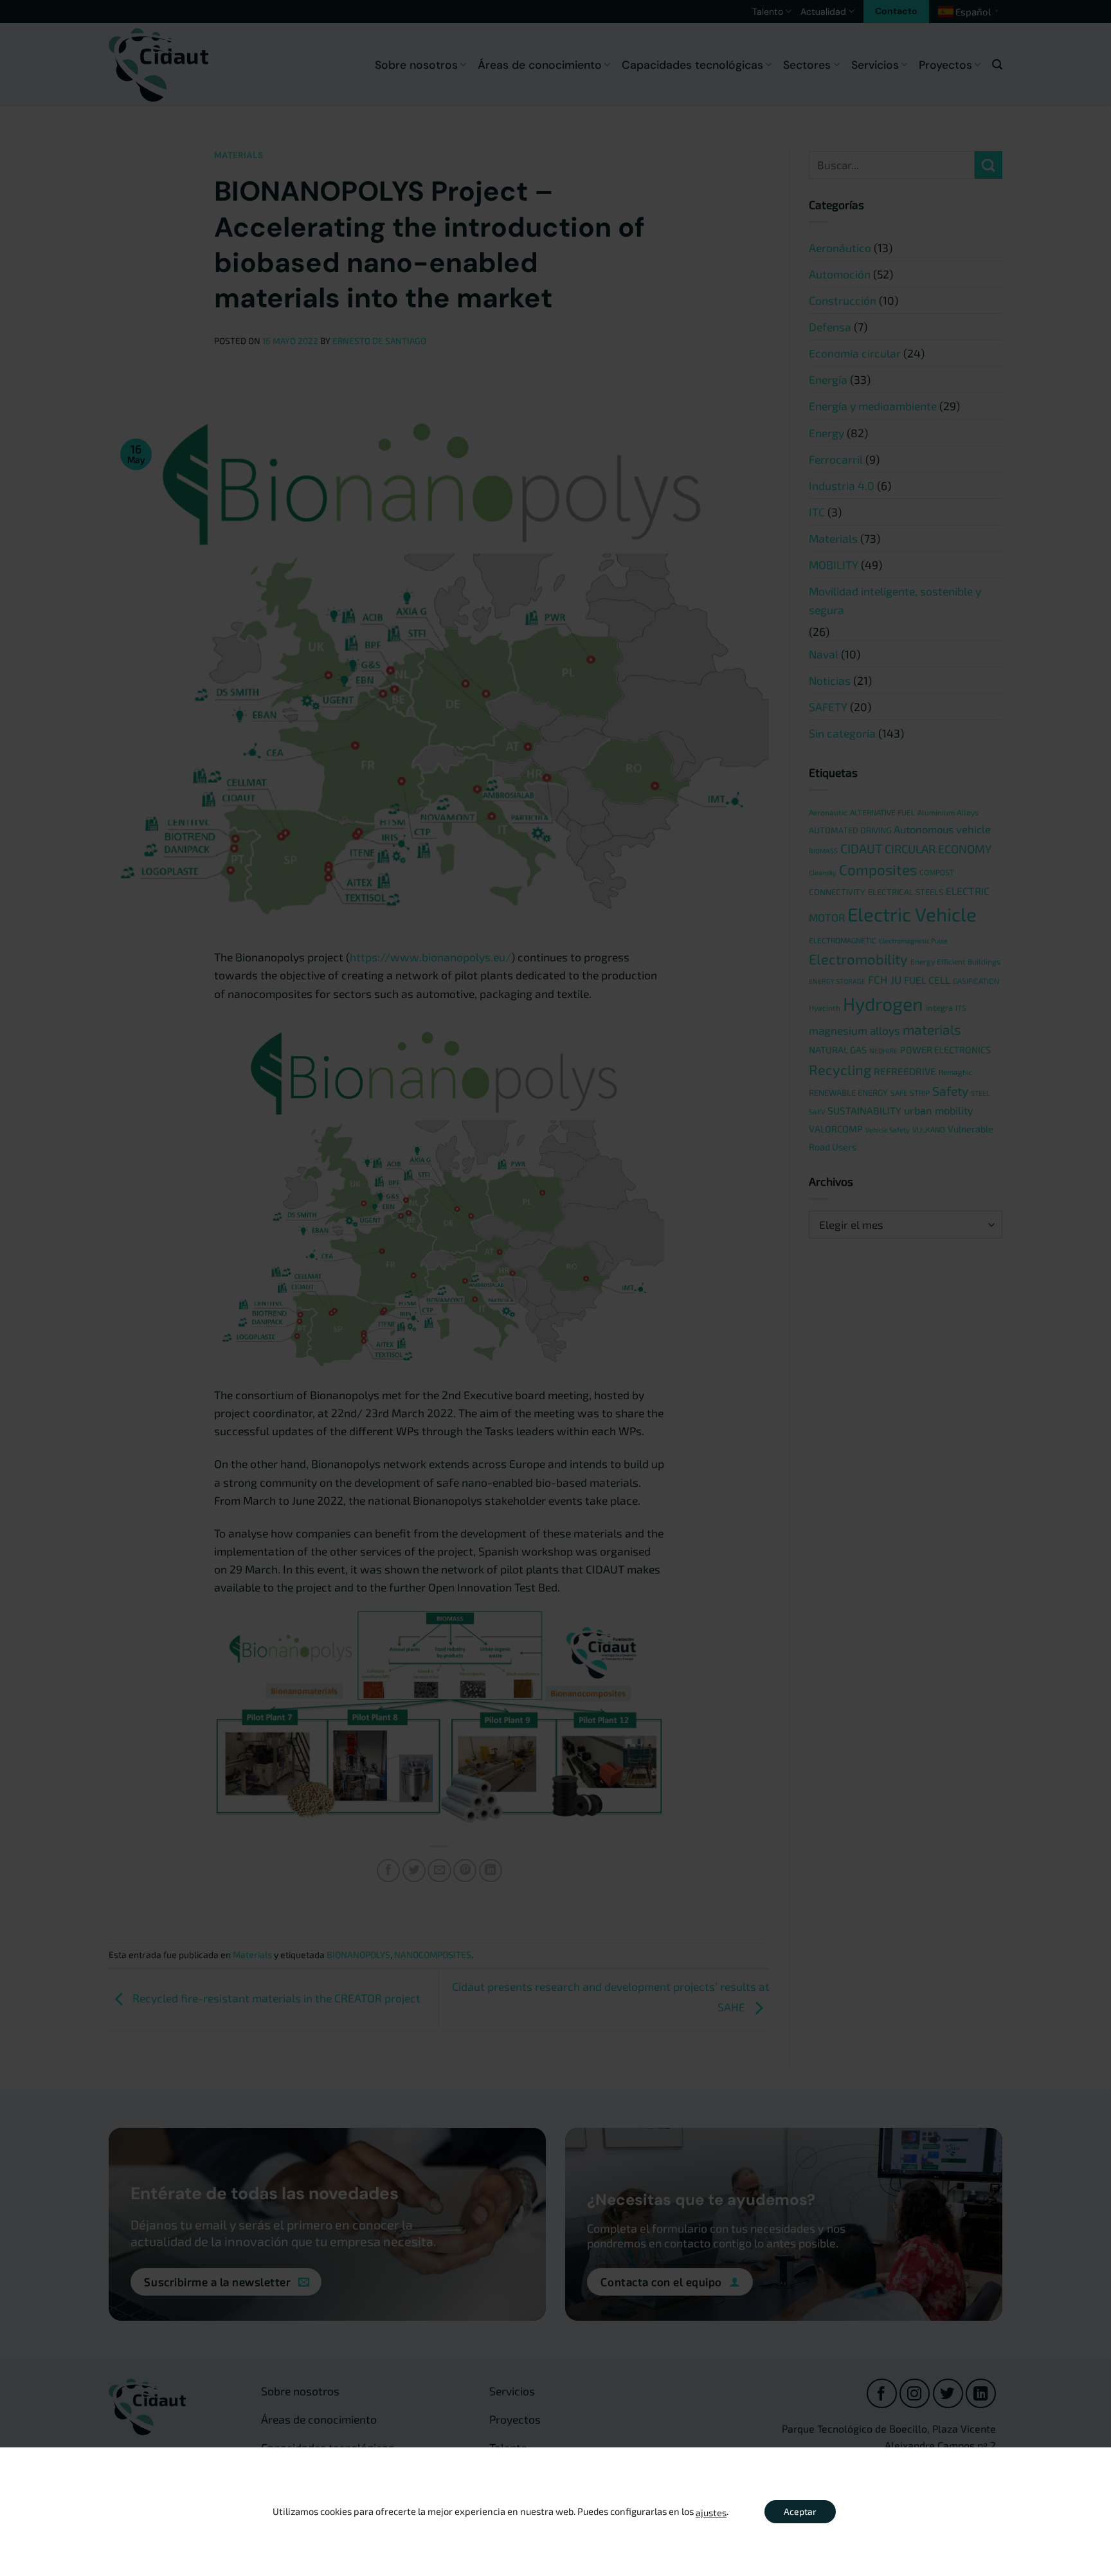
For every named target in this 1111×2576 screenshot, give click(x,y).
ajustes (711, 2512)
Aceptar (800, 2511)
